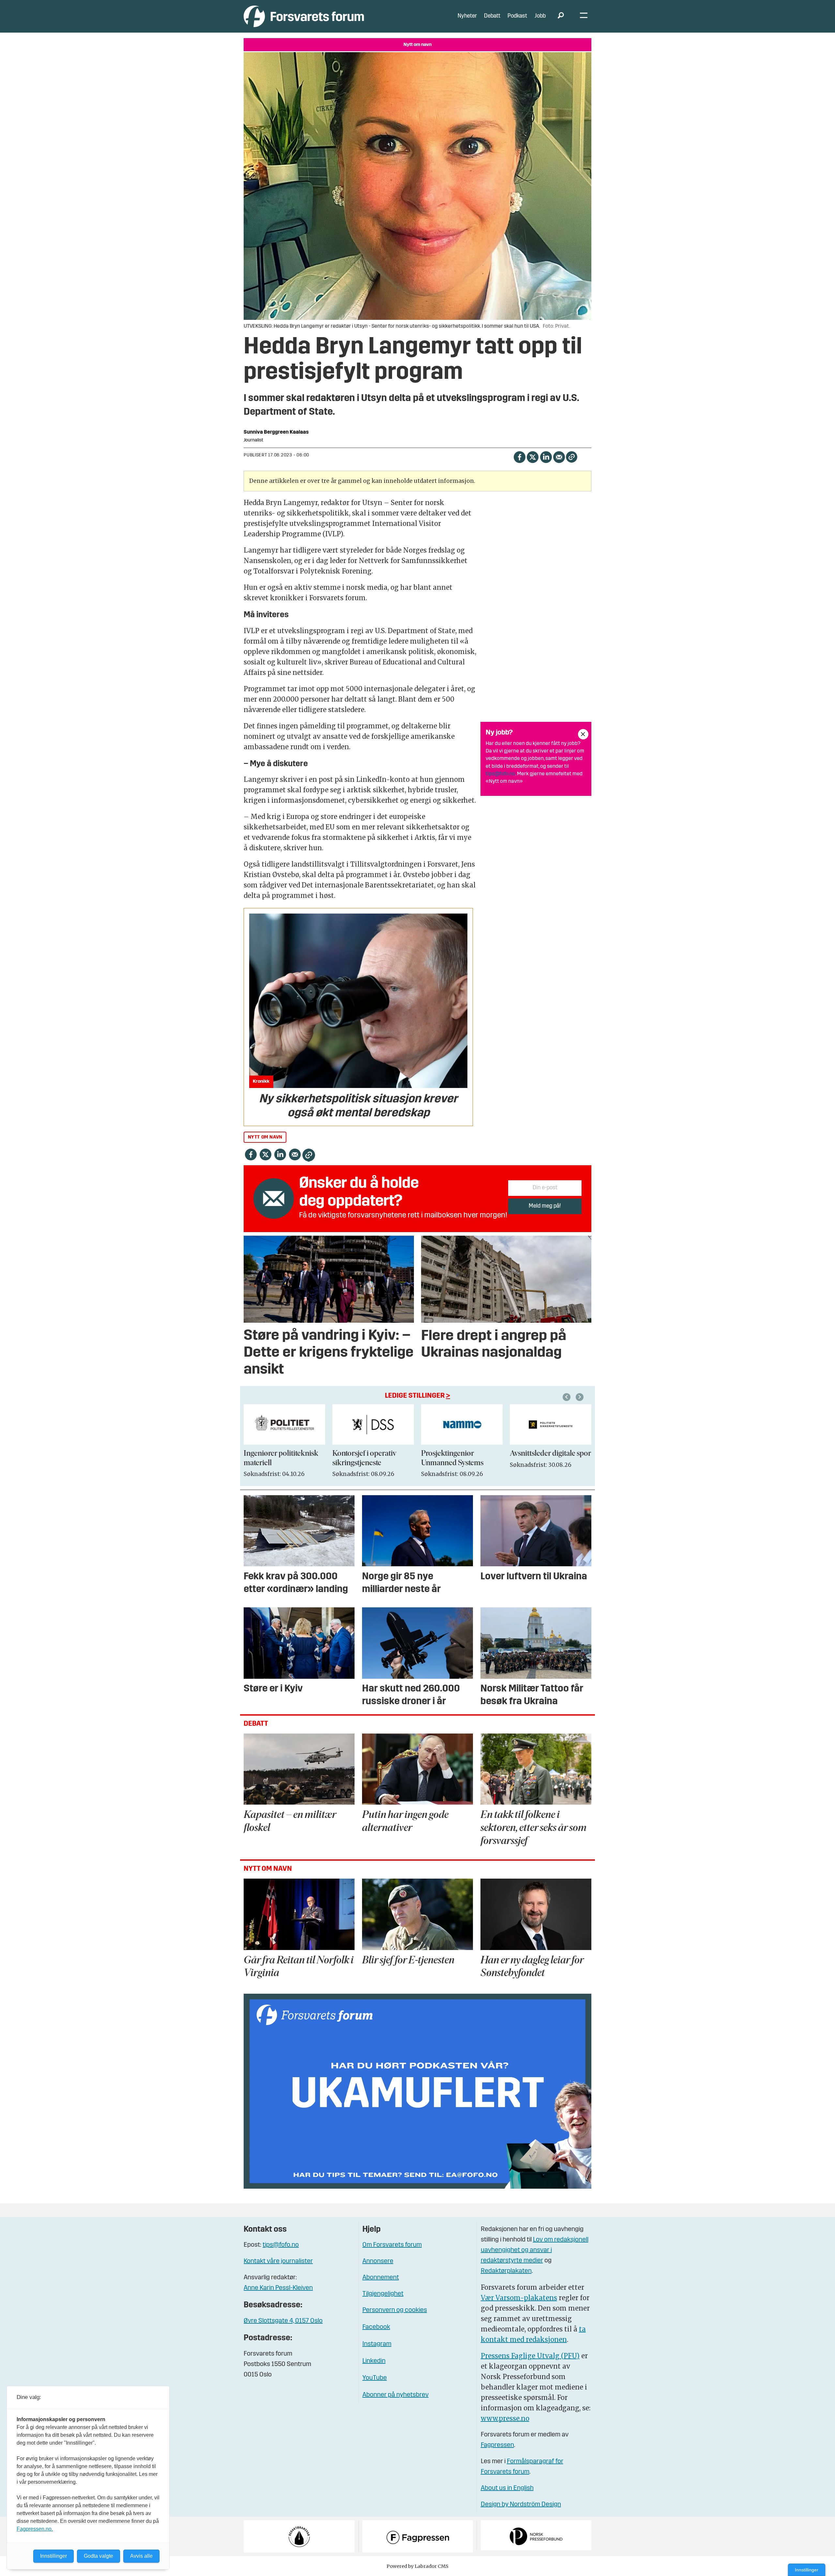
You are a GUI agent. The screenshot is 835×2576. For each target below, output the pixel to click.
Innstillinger (807, 2570)
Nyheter (467, 16)
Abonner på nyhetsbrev (395, 2395)
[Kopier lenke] (572, 457)
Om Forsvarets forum (392, 2245)
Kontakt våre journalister (278, 2261)
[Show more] (583, 734)
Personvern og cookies (395, 2310)
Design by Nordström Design (521, 2505)
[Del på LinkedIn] (546, 456)
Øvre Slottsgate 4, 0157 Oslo (283, 2321)
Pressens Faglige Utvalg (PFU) (530, 2356)
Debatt (492, 16)
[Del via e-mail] (559, 456)
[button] (568, 1397)
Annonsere (378, 2261)
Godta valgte (99, 2556)
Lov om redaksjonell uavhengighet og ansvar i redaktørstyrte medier (535, 2250)
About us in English (507, 2488)
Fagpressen (497, 2445)
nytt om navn (265, 1137)
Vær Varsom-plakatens (519, 2298)
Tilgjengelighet (383, 2294)
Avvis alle (141, 2556)
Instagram (377, 2344)
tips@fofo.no (501, 774)
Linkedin (374, 2361)
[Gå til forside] (304, 16)
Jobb (540, 16)
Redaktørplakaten (506, 2271)
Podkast (517, 16)
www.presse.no (505, 2418)
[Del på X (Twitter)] (532, 456)
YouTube (375, 2378)
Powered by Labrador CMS (417, 2566)
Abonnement (381, 2278)
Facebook (376, 2327)
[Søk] (561, 16)
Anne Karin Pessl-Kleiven (278, 2288)
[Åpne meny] (584, 16)
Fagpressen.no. (35, 2529)
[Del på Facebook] (519, 456)
